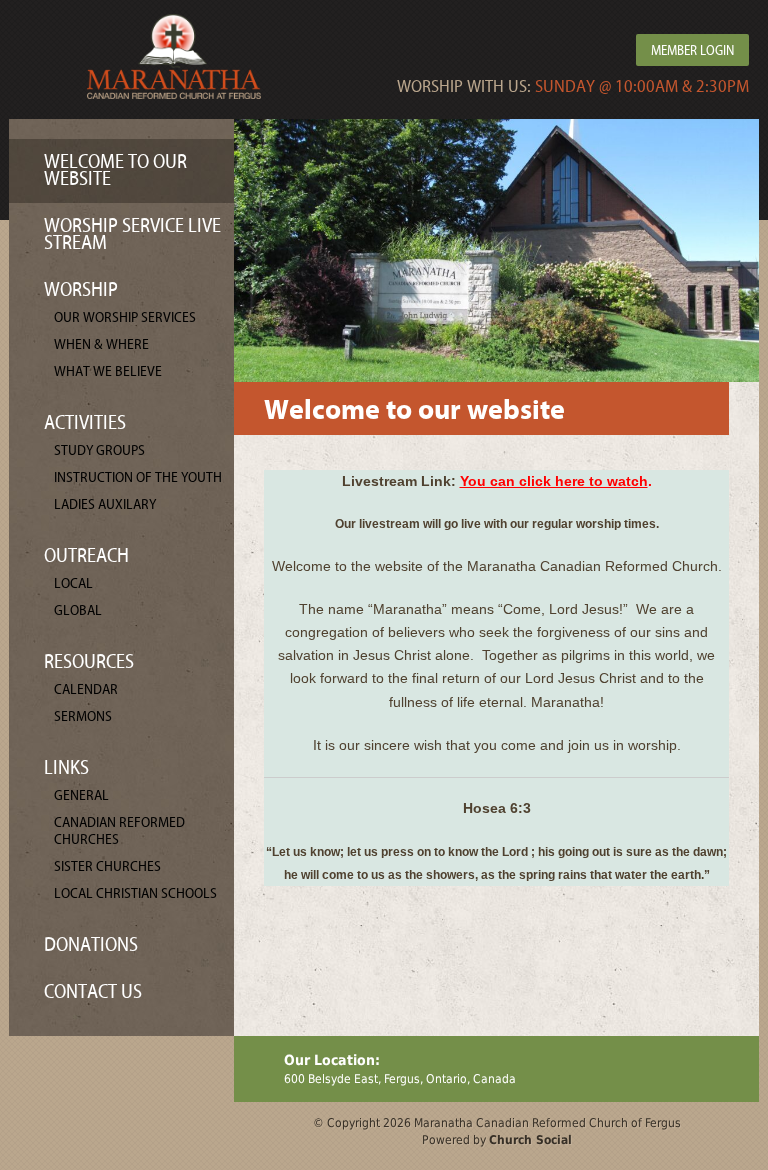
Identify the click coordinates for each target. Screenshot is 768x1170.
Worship (81, 289)
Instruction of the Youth (138, 477)
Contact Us (93, 991)
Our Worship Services (125, 317)
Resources (89, 661)
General (81, 795)
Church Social (530, 1140)
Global (78, 610)
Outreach (86, 555)
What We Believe (108, 371)
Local (73, 583)
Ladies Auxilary (105, 504)
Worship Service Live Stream (132, 234)
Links (66, 767)
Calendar (86, 689)
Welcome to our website (115, 170)
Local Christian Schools (135, 893)
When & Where (101, 344)
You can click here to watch (554, 481)
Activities (85, 422)
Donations (91, 944)
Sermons (83, 716)
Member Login (692, 51)
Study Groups (99, 450)
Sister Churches (107, 866)
